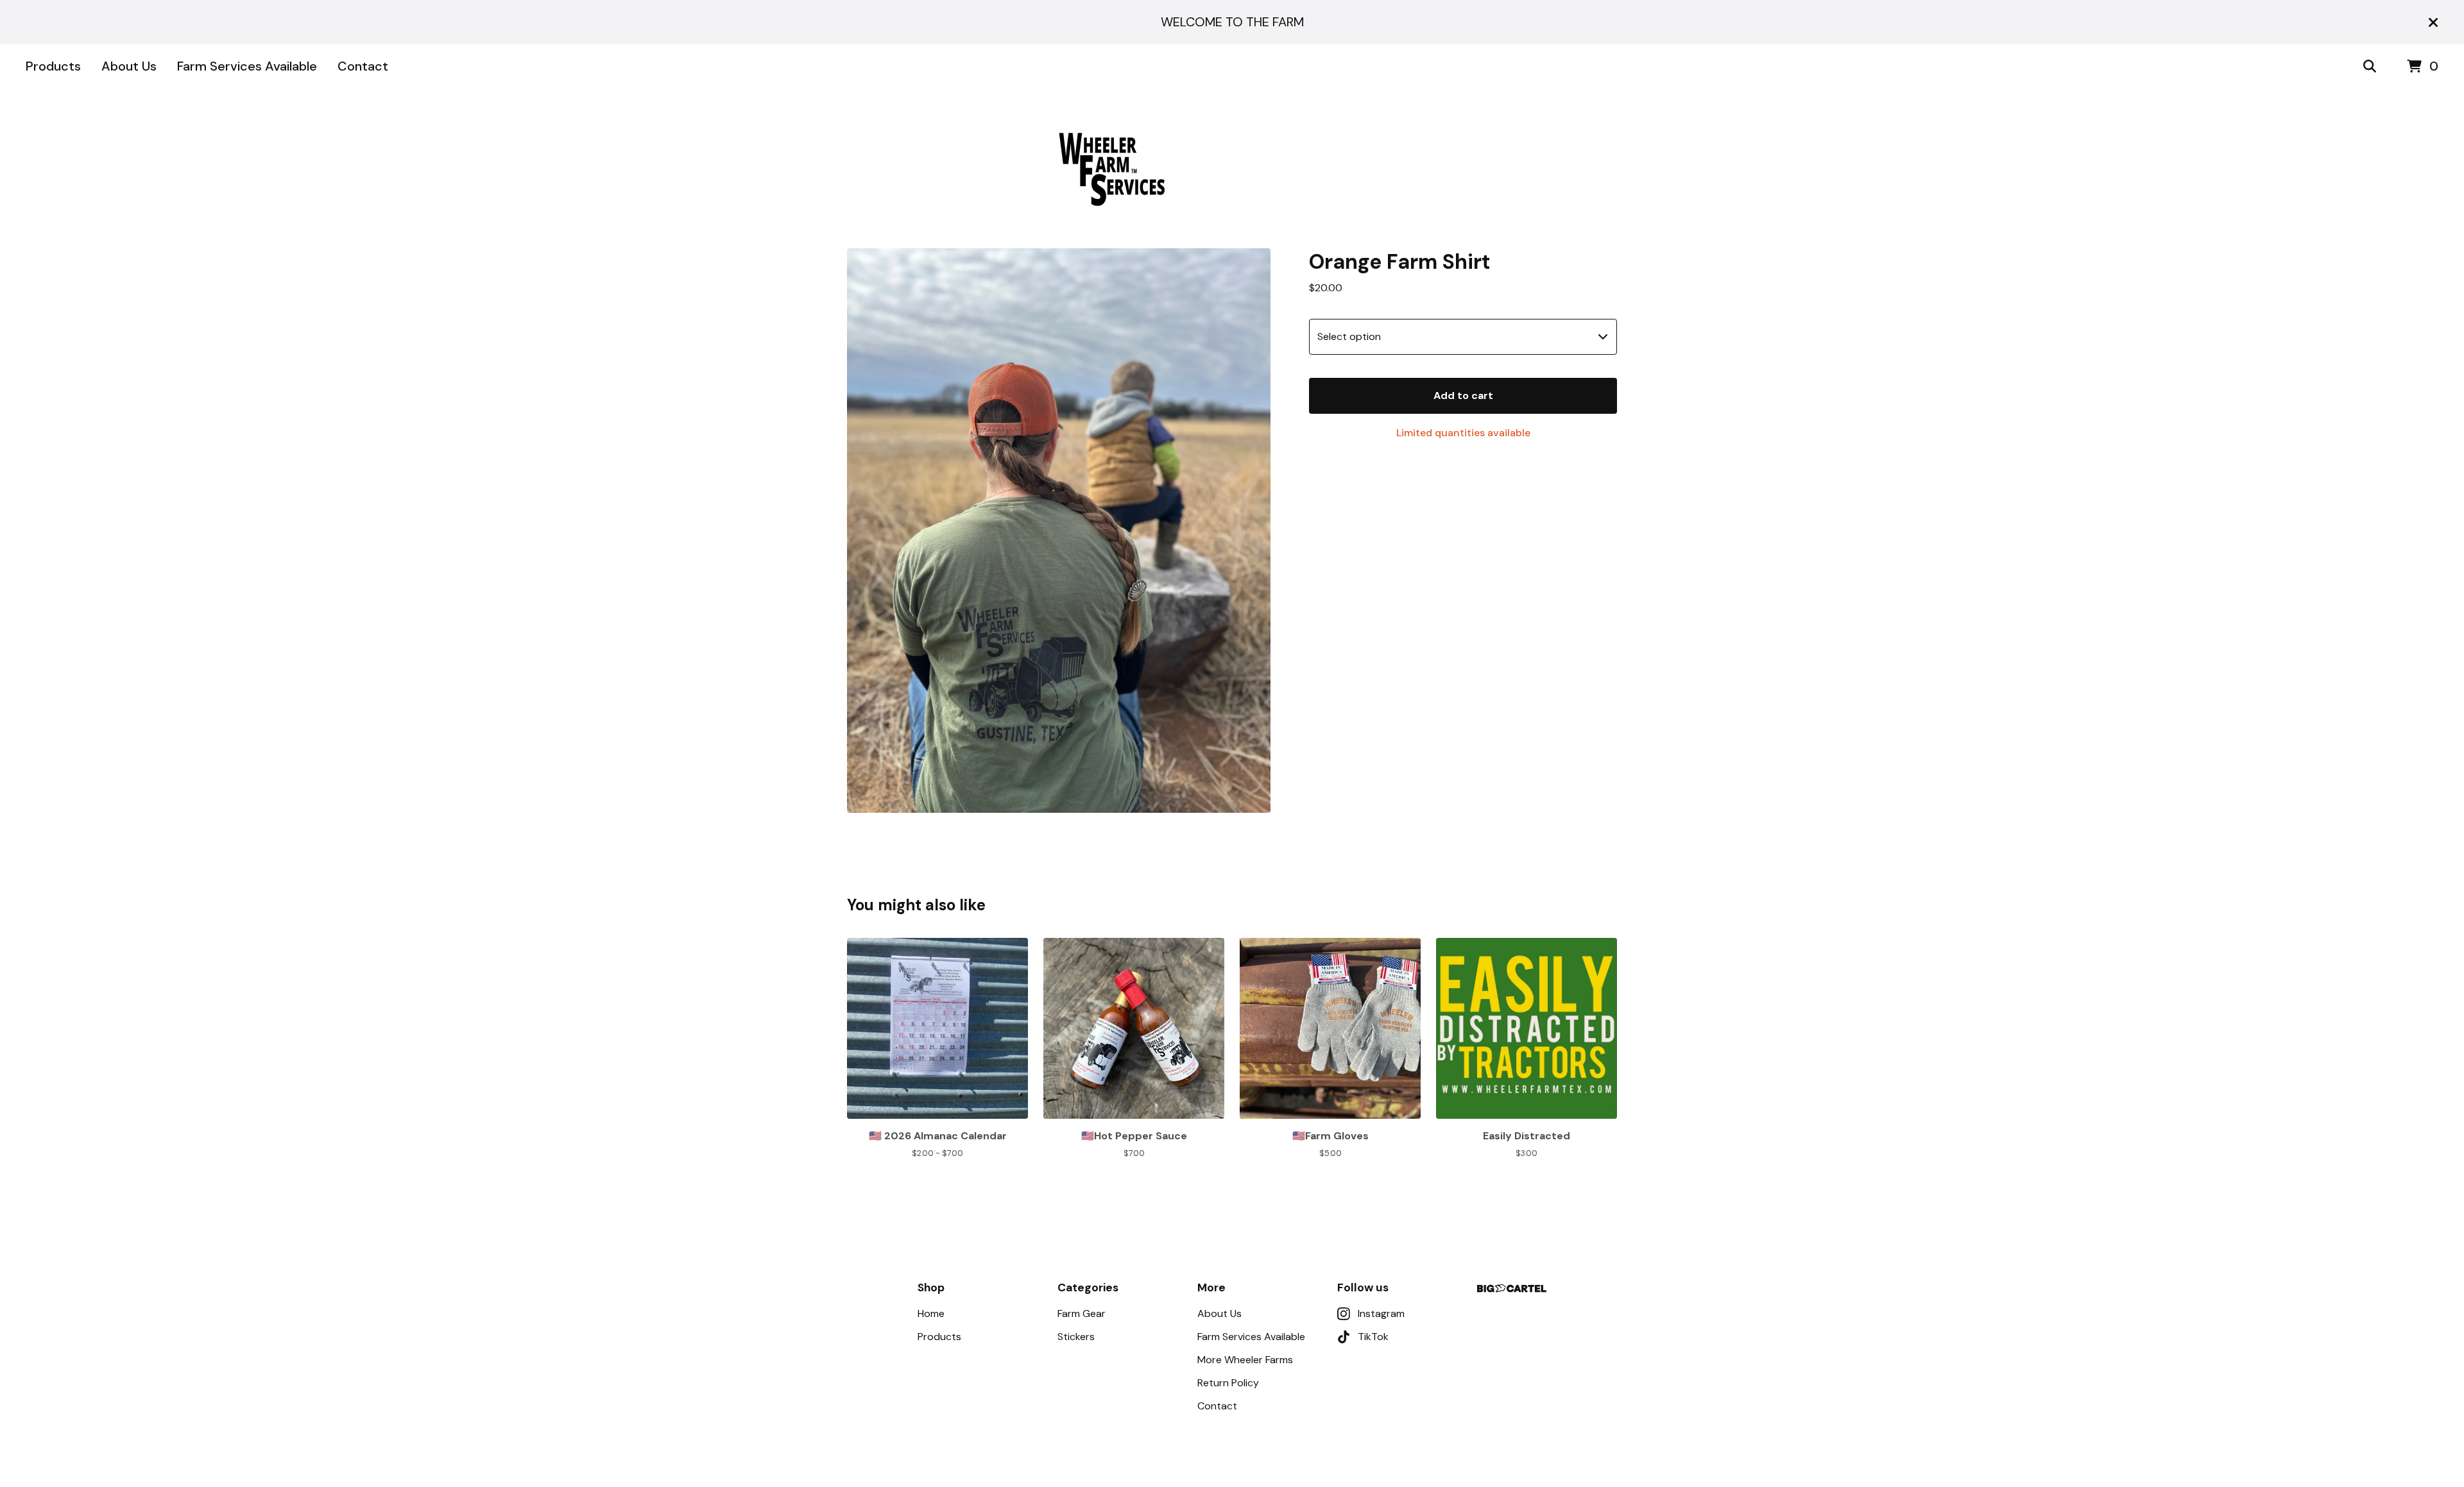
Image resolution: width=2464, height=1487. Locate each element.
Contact (363, 66)
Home (931, 1313)
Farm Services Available (247, 66)
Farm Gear (1082, 1313)
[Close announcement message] (2433, 22)
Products (53, 66)
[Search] (2370, 67)
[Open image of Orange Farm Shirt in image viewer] (1059, 531)
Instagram (1381, 1313)
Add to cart (1463, 395)
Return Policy (1228, 1383)
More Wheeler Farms (1245, 1360)
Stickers (1076, 1337)
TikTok (1373, 1337)
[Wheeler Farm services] (1232, 169)
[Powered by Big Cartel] (1512, 1288)
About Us (129, 66)
